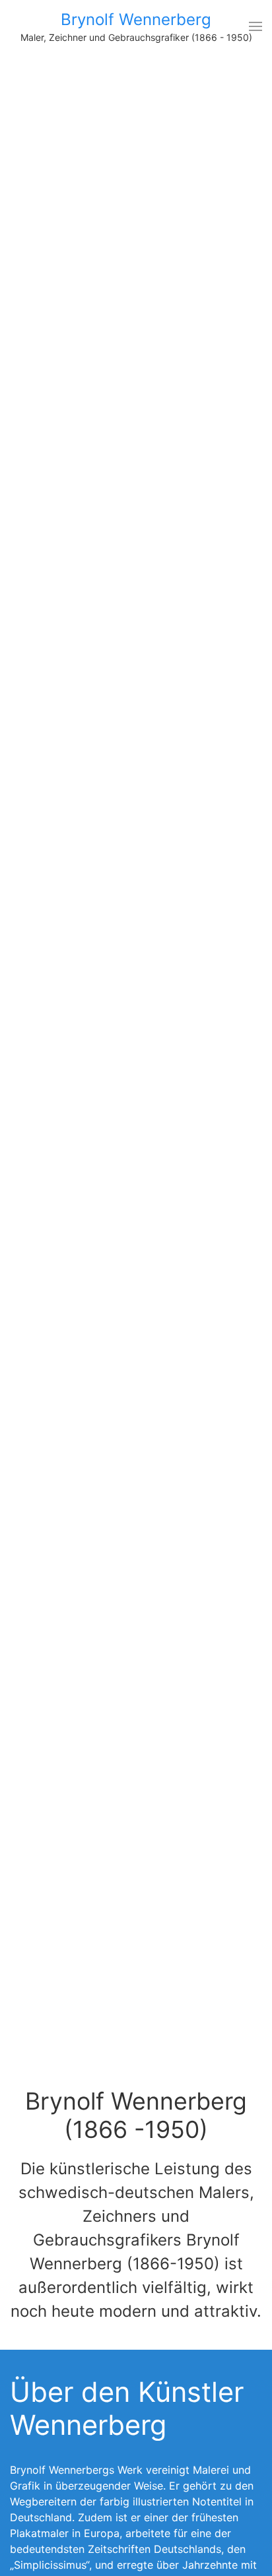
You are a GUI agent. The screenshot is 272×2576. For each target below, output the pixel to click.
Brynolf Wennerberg (136, 19)
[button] (255, 26)
